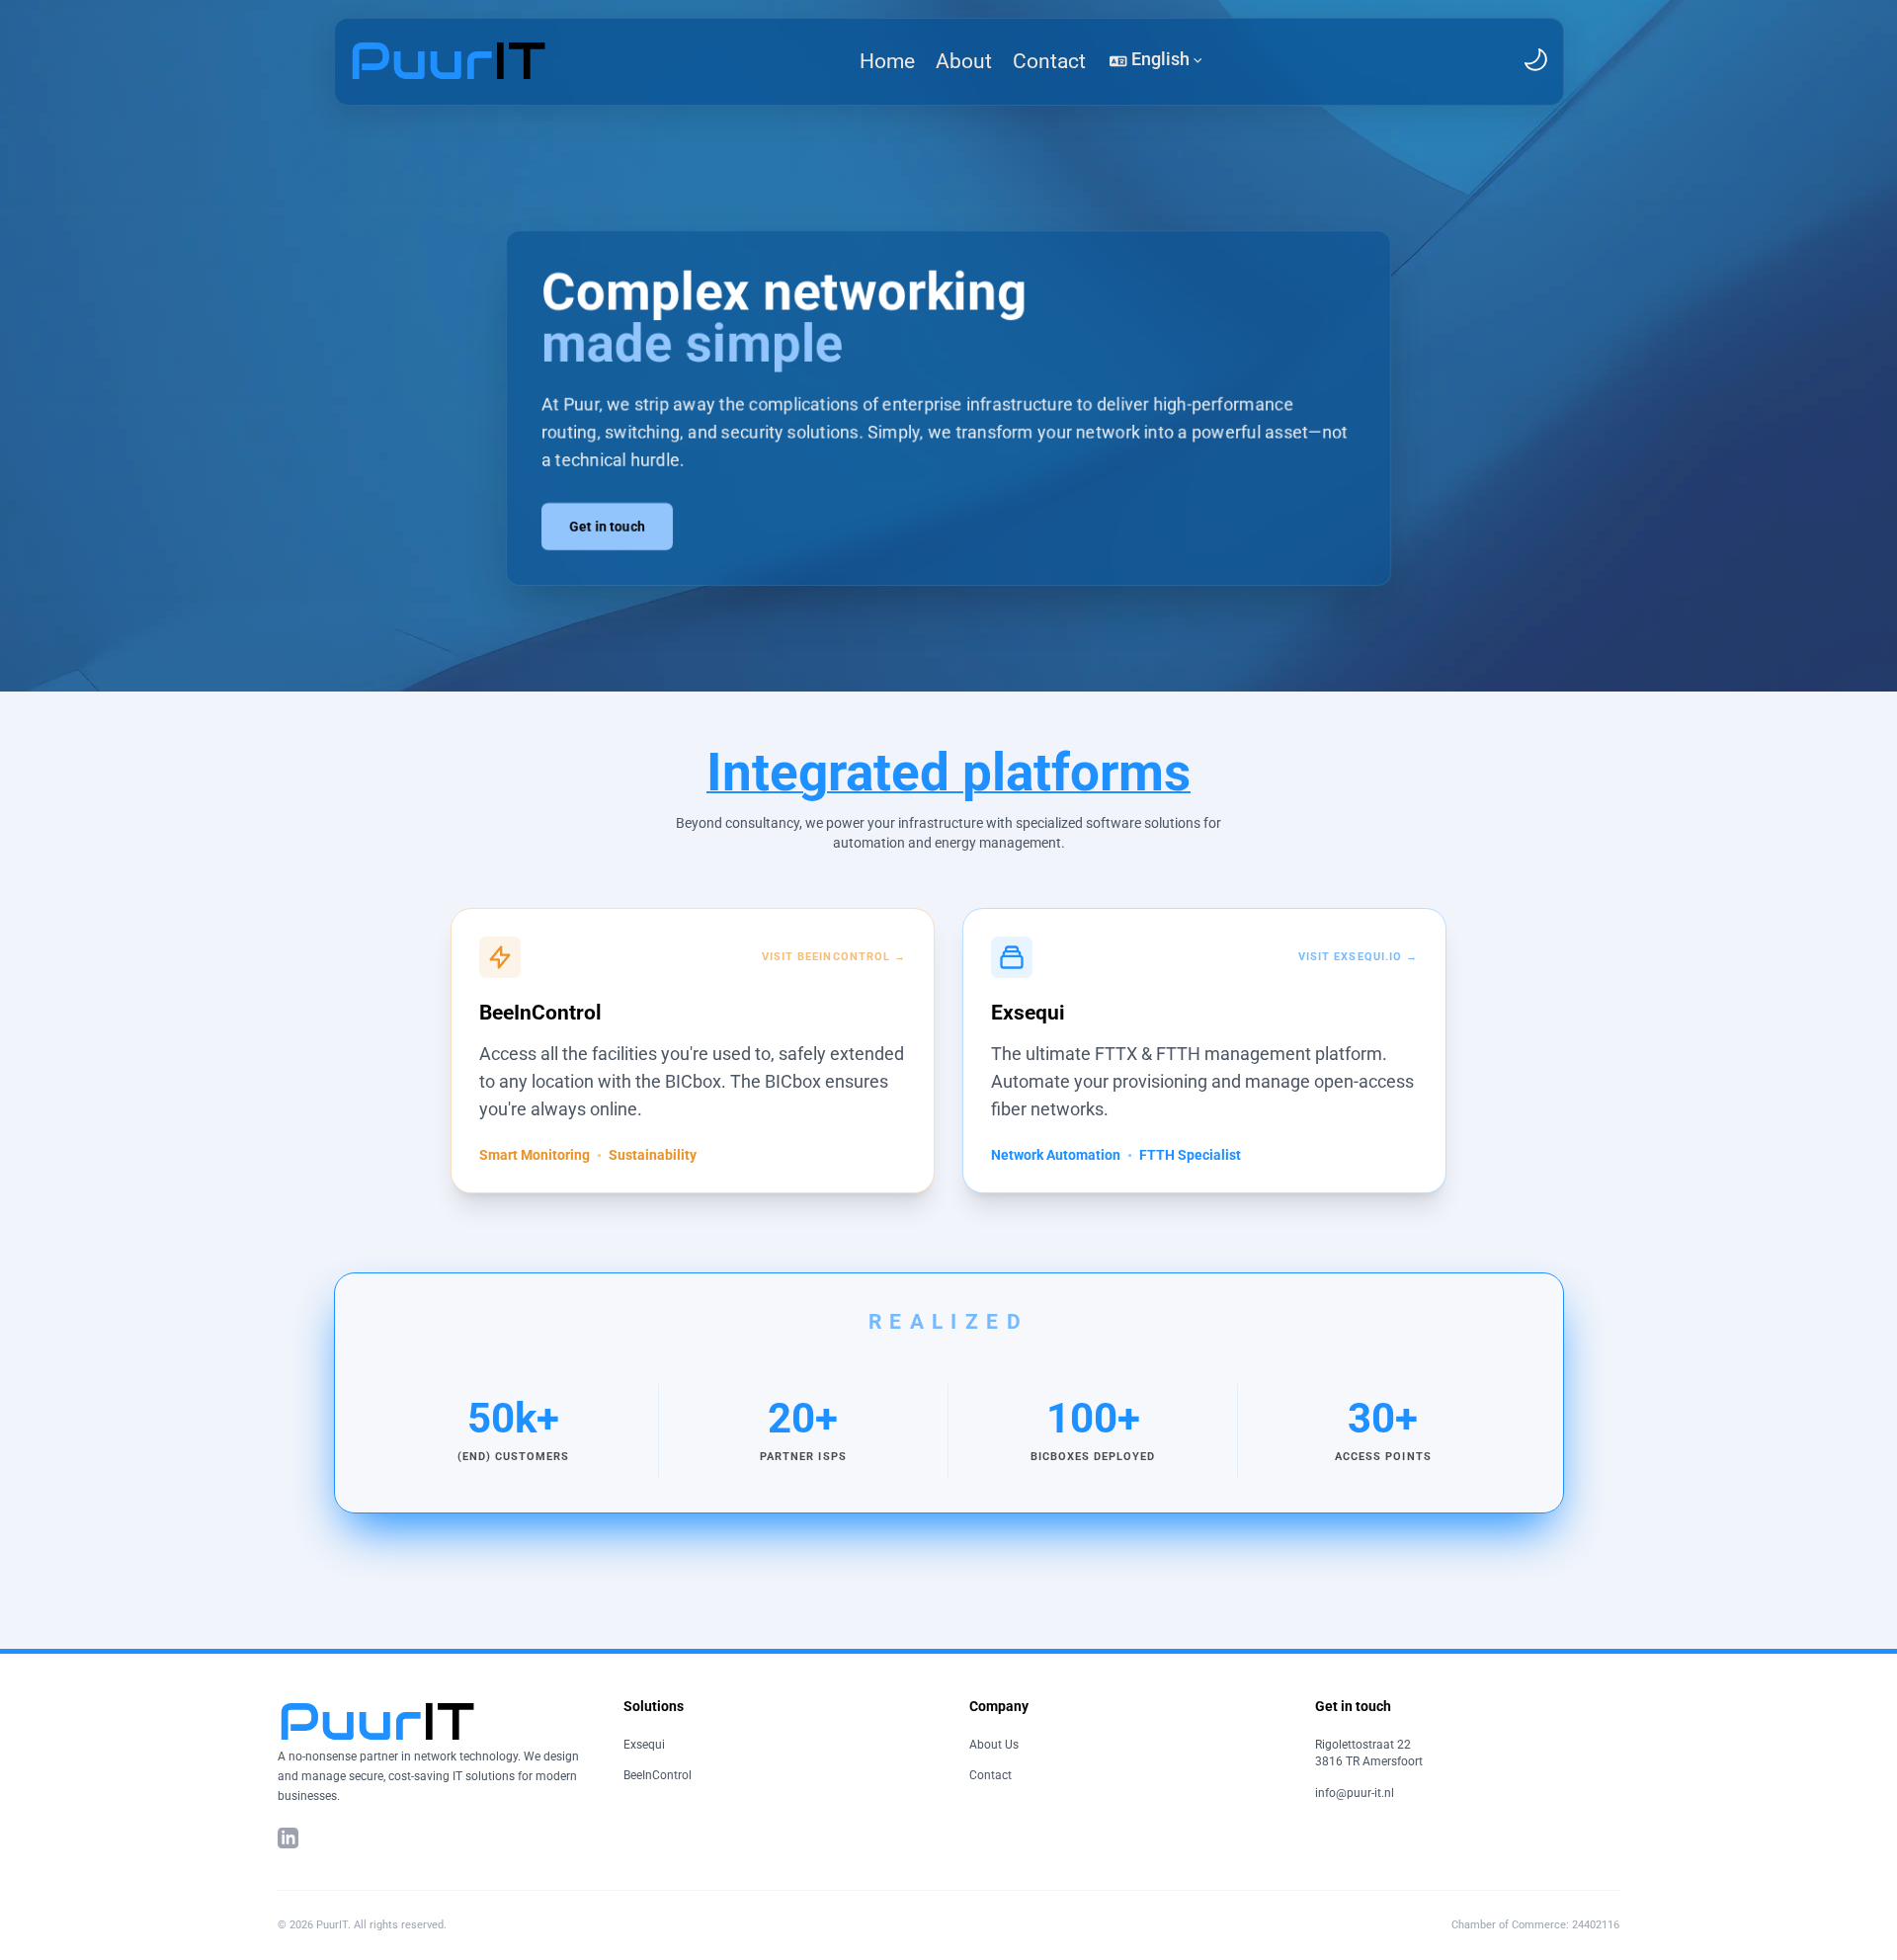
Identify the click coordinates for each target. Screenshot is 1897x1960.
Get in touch (607, 527)
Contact (990, 1775)
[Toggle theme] (1535, 59)
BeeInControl (658, 1775)
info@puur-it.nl (1355, 1793)
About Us (994, 1745)
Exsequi (644, 1745)
